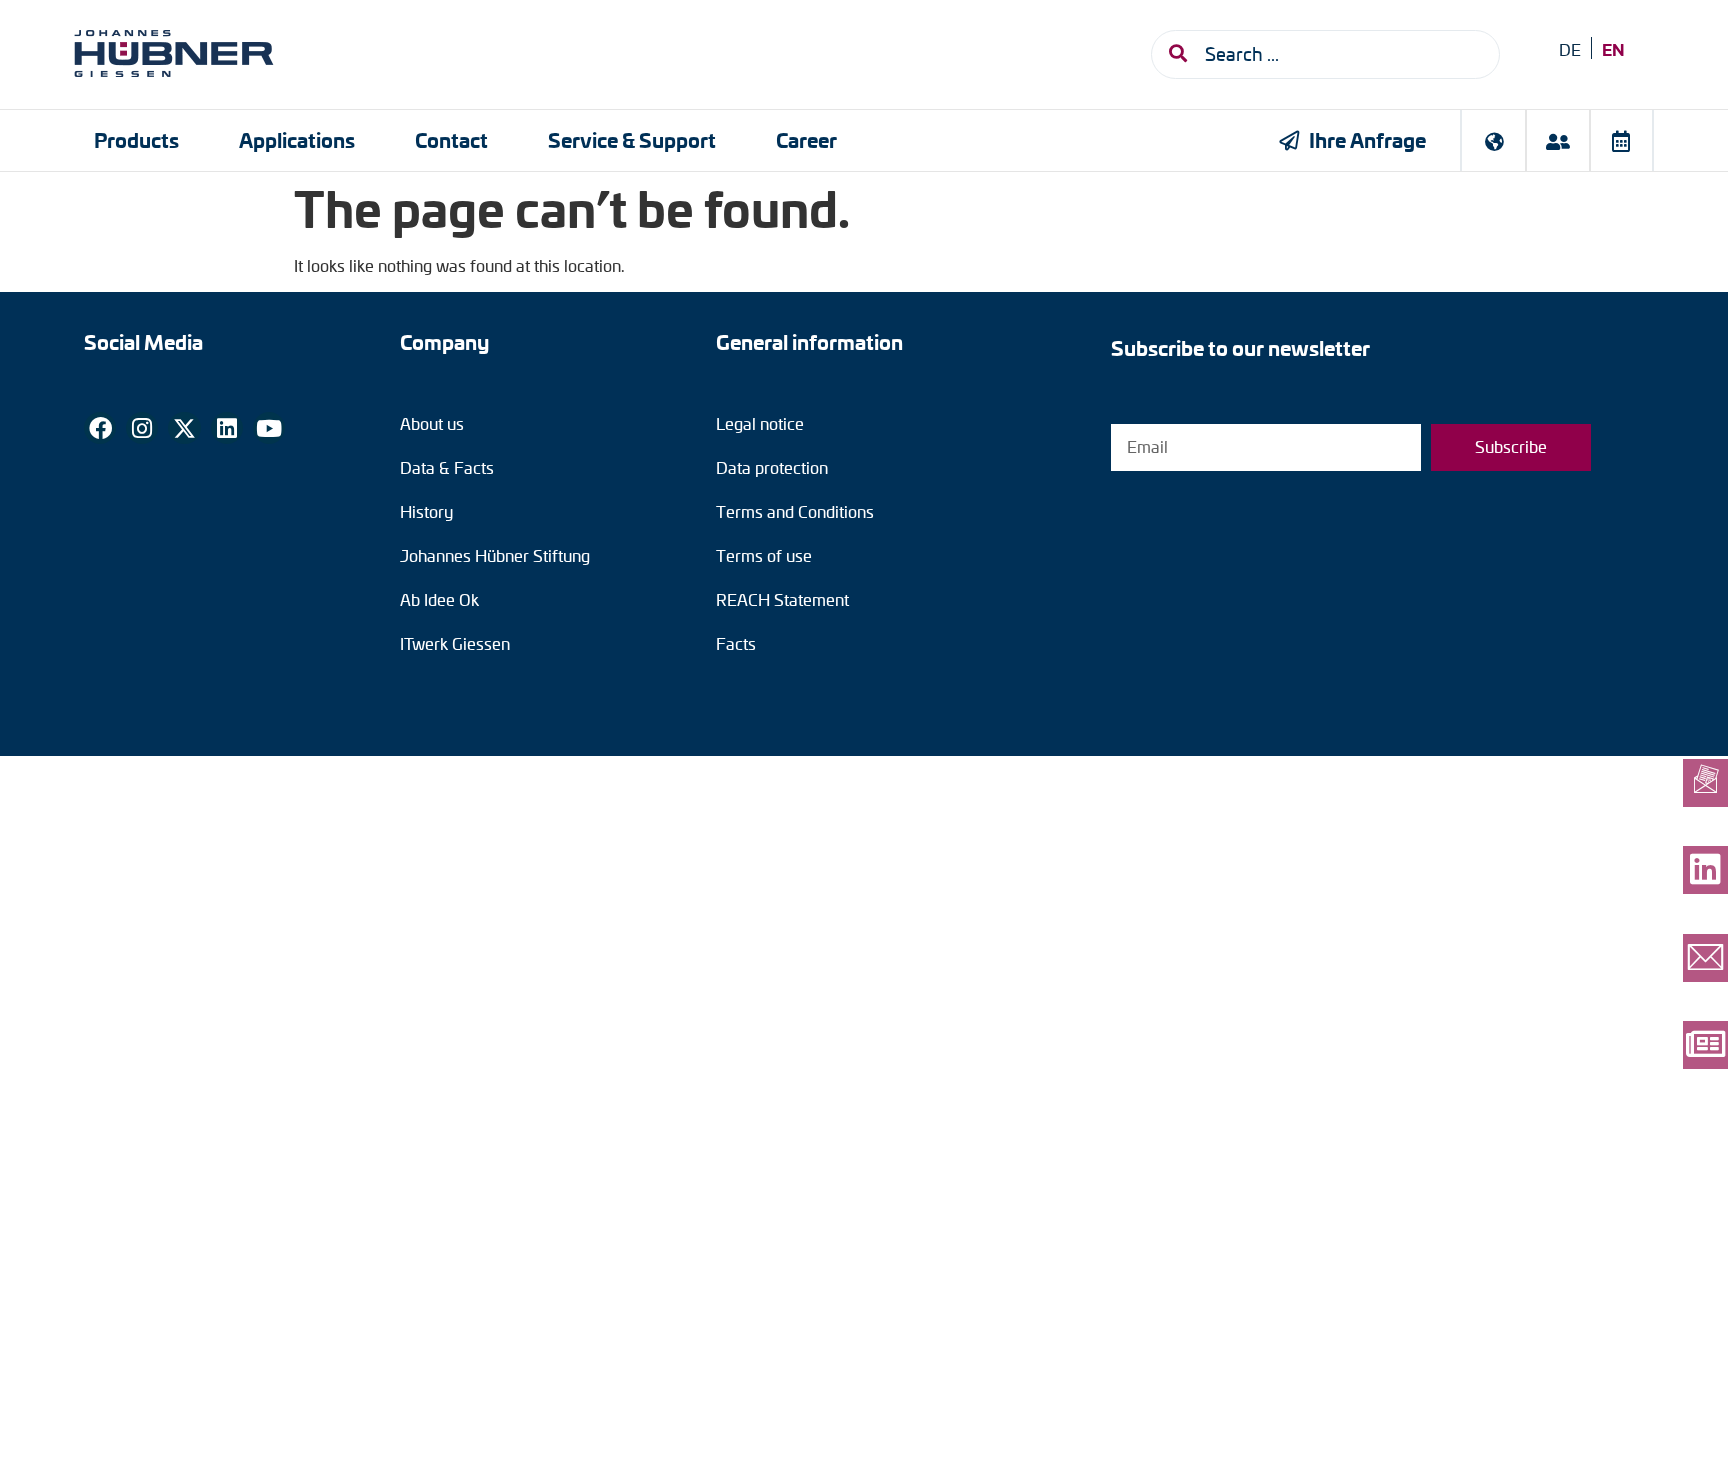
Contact (451, 139)
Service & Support (632, 139)
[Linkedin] (227, 428)
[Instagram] (142, 428)
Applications (297, 139)
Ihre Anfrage (1367, 139)
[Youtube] (269, 428)
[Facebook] (100, 428)
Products (136, 139)
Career (806, 139)
